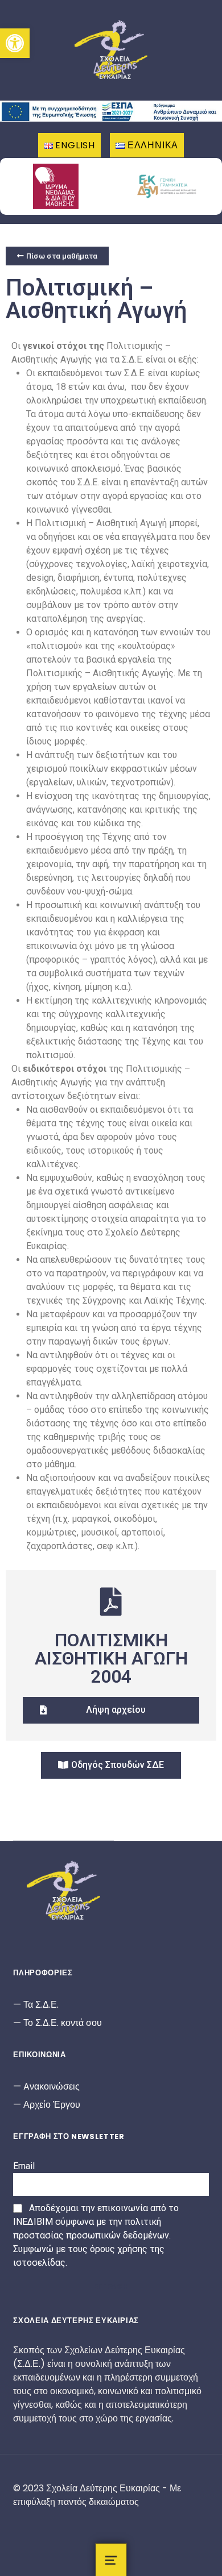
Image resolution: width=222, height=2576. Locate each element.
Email (24, 2166)
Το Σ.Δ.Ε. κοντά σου (63, 2023)
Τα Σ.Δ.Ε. (41, 2005)
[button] (15, 43)
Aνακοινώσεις (52, 2086)
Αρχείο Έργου (52, 2105)
